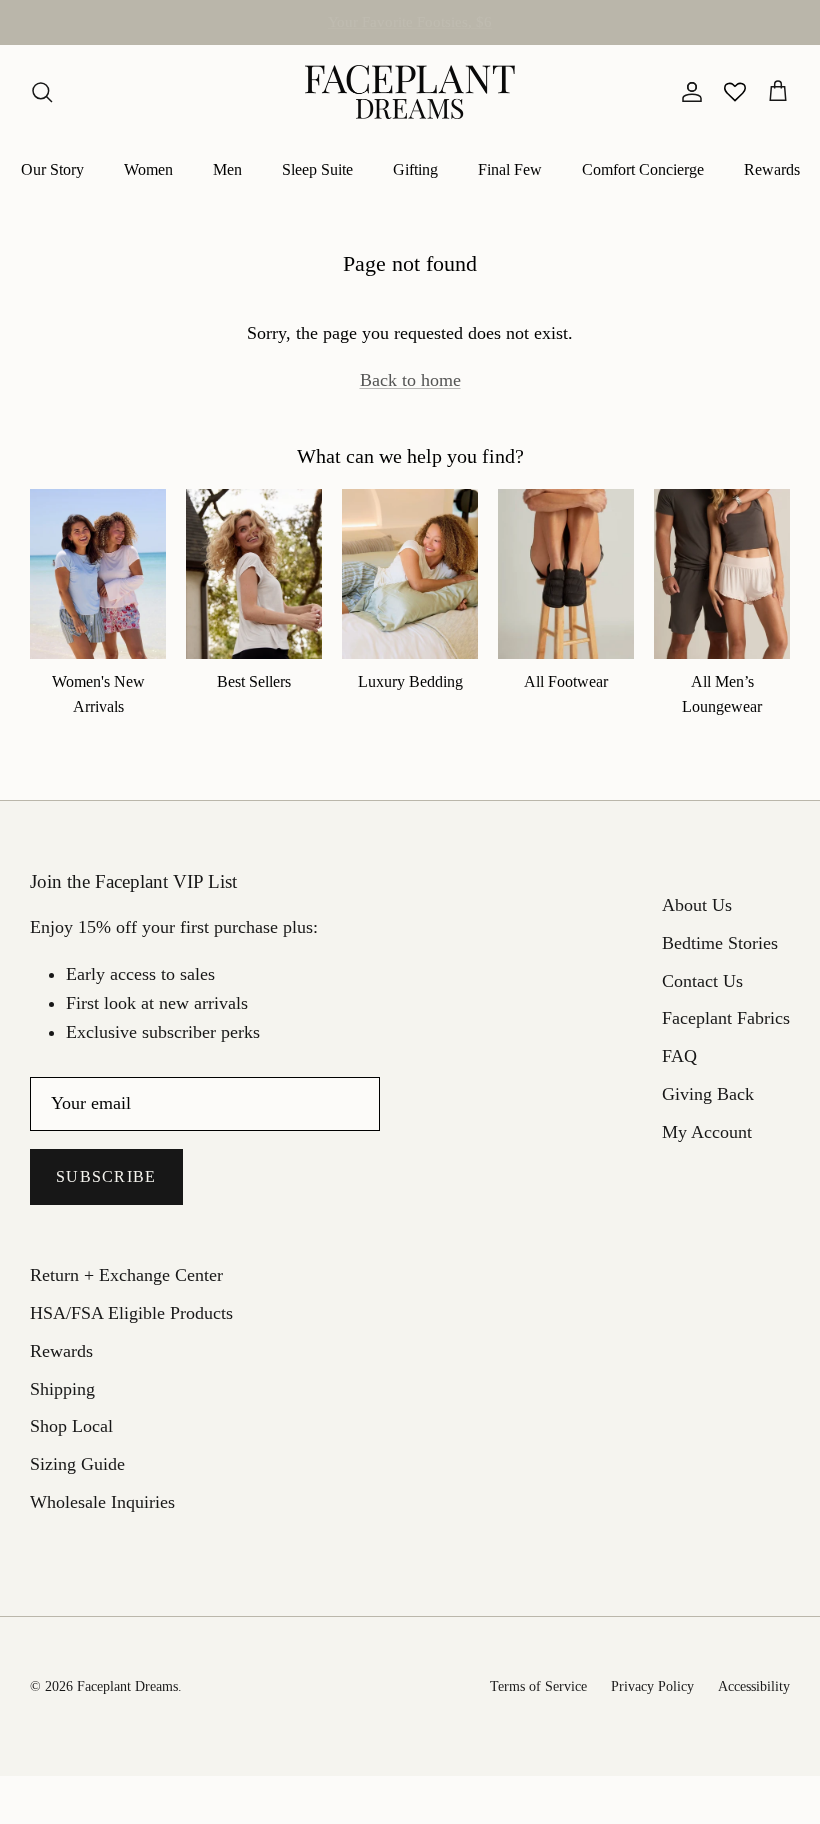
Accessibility (754, 1686)
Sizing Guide (77, 1464)
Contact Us (702, 981)
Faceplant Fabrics (726, 1018)
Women (148, 169)
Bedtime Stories (720, 943)
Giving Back (708, 1094)
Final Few (510, 169)
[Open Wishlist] (735, 92)
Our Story (52, 169)
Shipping (62, 1389)
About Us (697, 905)
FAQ (679, 1056)
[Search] (42, 92)
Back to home (410, 380)
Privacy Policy (652, 1686)
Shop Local (71, 1426)
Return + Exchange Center (126, 1275)
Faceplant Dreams (127, 1686)
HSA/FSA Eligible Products (410, 30)
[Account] (688, 92)
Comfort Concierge (643, 169)
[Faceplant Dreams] (410, 92)
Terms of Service (538, 1686)
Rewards (772, 169)
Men (227, 169)
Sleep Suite (317, 169)
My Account (707, 1132)
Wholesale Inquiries (102, 1502)
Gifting (415, 169)
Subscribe (106, 1176)
